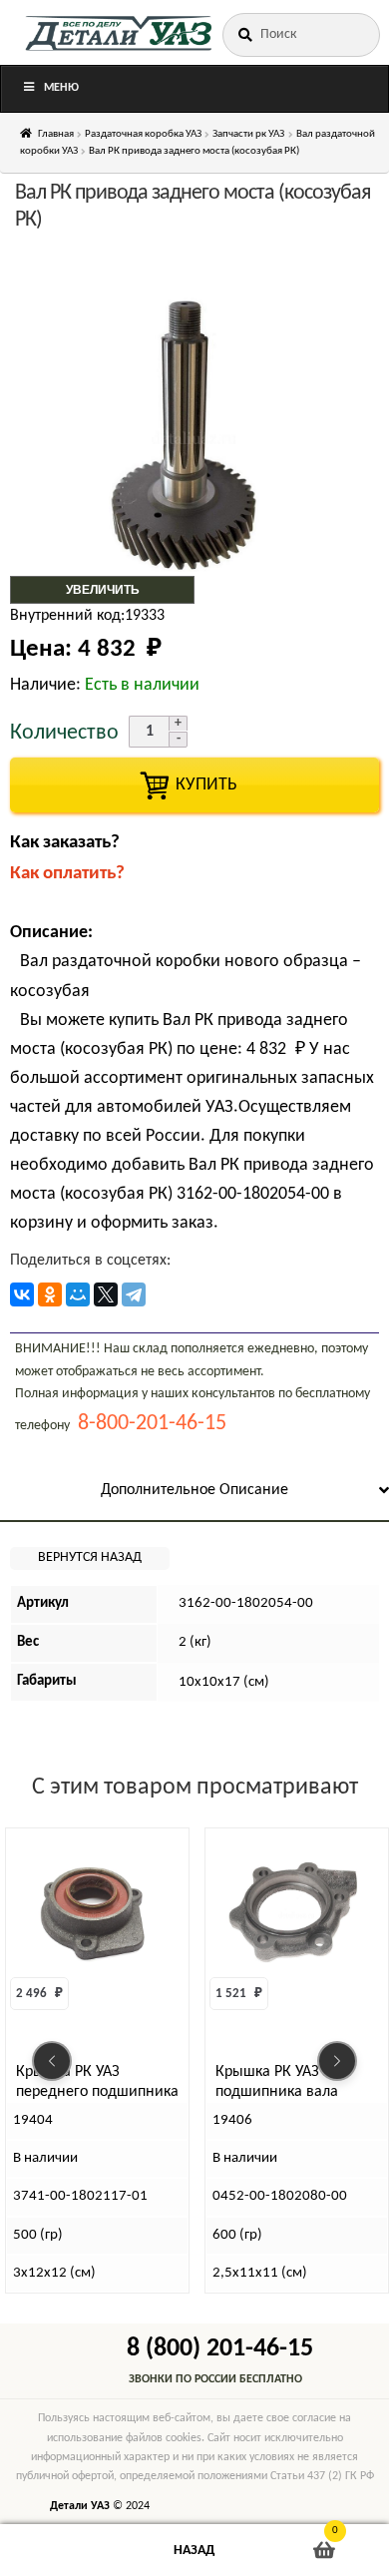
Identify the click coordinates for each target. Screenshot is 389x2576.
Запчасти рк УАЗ (248, 134)
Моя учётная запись (65, 2551)
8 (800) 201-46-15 (220, 2349)
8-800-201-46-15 (152, 1424)
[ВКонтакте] (22, 1294)
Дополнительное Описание (194, 1490)
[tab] (194, 1492)
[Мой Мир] (78, 1294)
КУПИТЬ (194, 785)
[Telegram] (134, 1294)
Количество (64, 733)
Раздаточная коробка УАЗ (143, 134)
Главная (56, 134)
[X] (106, 1294)
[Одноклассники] (50, 1294)
